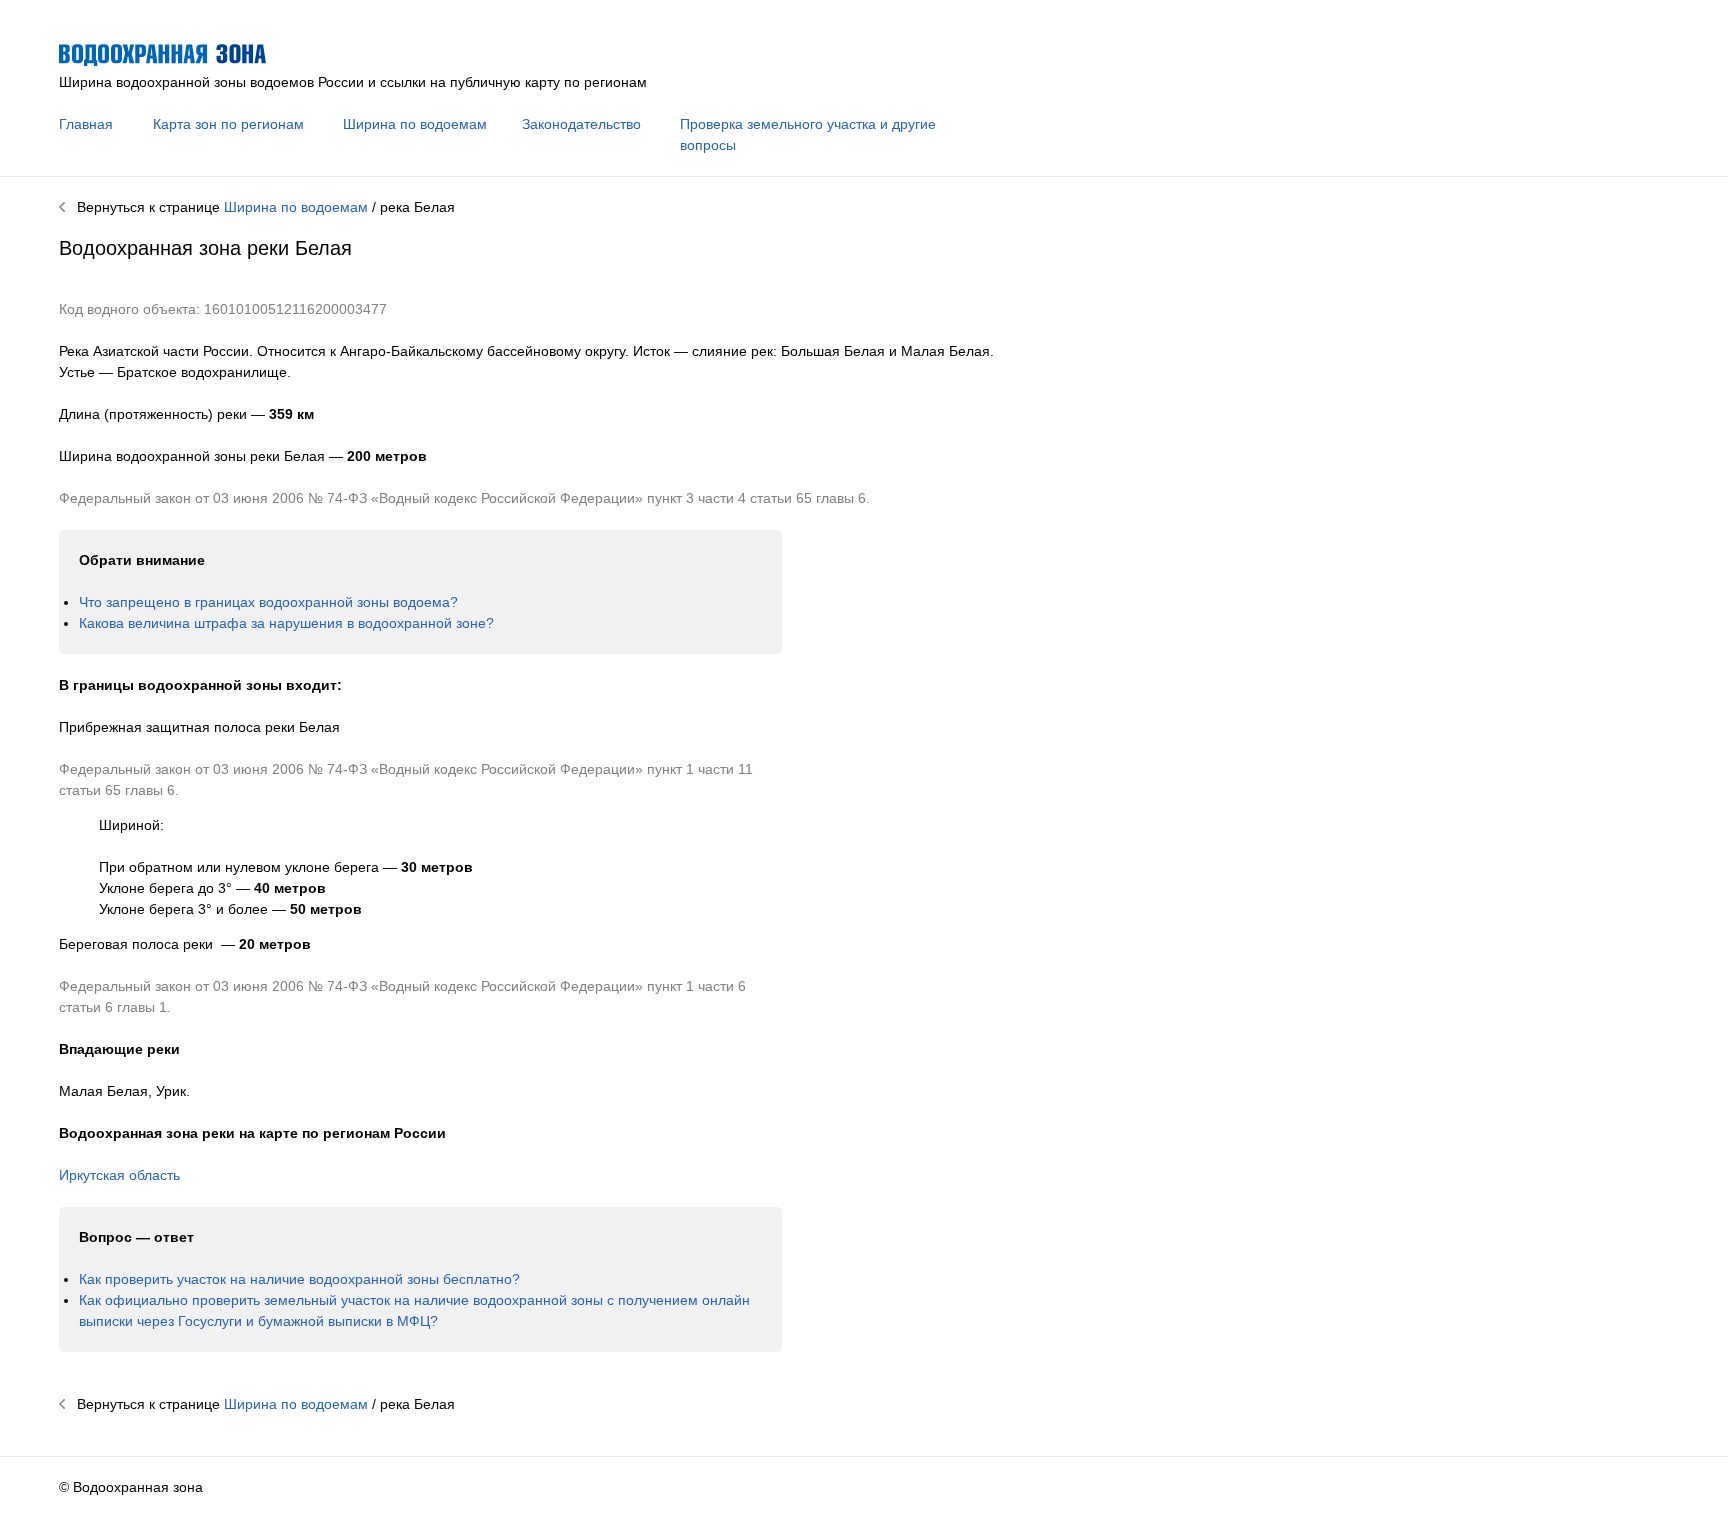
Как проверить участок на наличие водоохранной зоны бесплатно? (299, 1279)
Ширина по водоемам (415, 124)
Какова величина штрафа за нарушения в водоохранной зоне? (286, 623)
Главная (86, 124)
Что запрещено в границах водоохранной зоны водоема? (268, 602)
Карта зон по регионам (228, 124)
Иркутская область (119, 1175)
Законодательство (581, 124)
